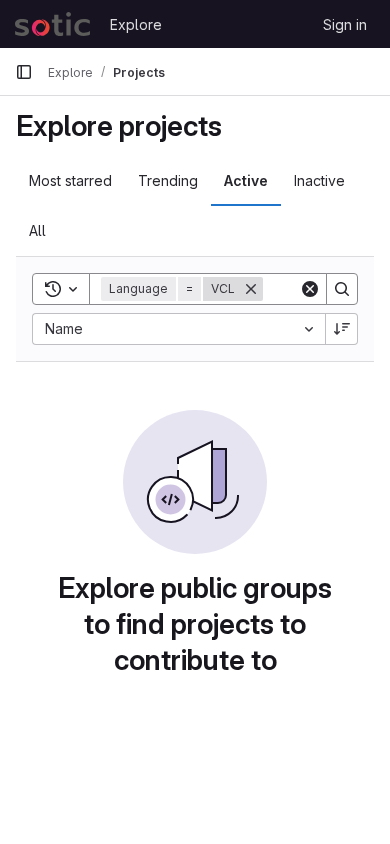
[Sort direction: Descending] (342, 329)
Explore (136, 24)
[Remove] (251, 289)
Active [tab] (246, 180)
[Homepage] (52, 24)
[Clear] (310, 289)
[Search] (342, 289)
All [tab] (37, 230)
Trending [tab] (168, 180)
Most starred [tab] (70, 180)
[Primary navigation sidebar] (24, 72)
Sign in (345, 24)
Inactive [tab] (319, 180)
